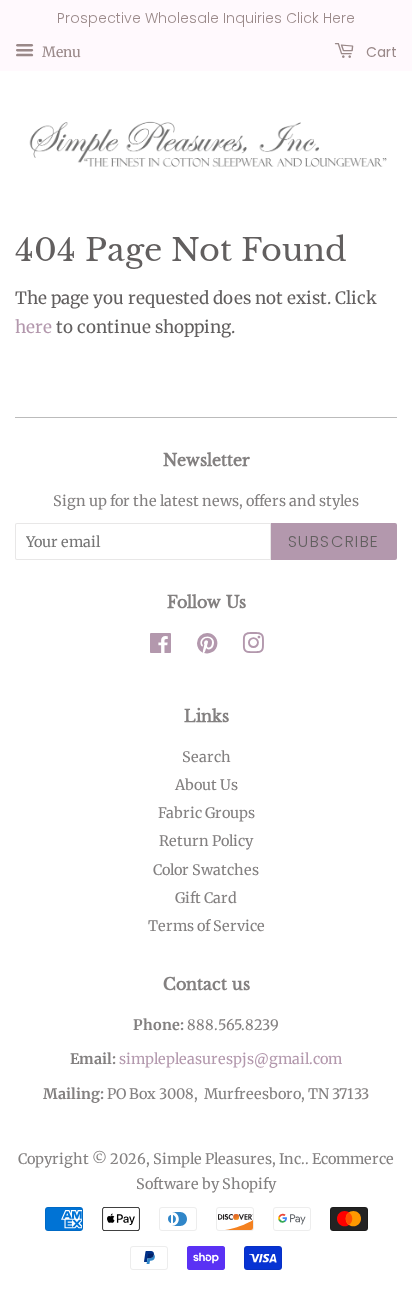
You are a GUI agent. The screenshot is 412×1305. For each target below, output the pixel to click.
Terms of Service (206, 926)
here (33, 327)
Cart (379, 51)
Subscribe (334, 541)
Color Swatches (206, 870)
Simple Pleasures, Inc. (229, 1159)
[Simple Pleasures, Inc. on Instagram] (253, 647)
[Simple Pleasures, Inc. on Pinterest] (207, 647)
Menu (60, 51)
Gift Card (206, 898)
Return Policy (206, 841)
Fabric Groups (206, 813)
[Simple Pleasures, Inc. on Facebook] (160, 647)
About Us (206, 785)
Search (206, 757)
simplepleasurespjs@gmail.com (230, 1059)
